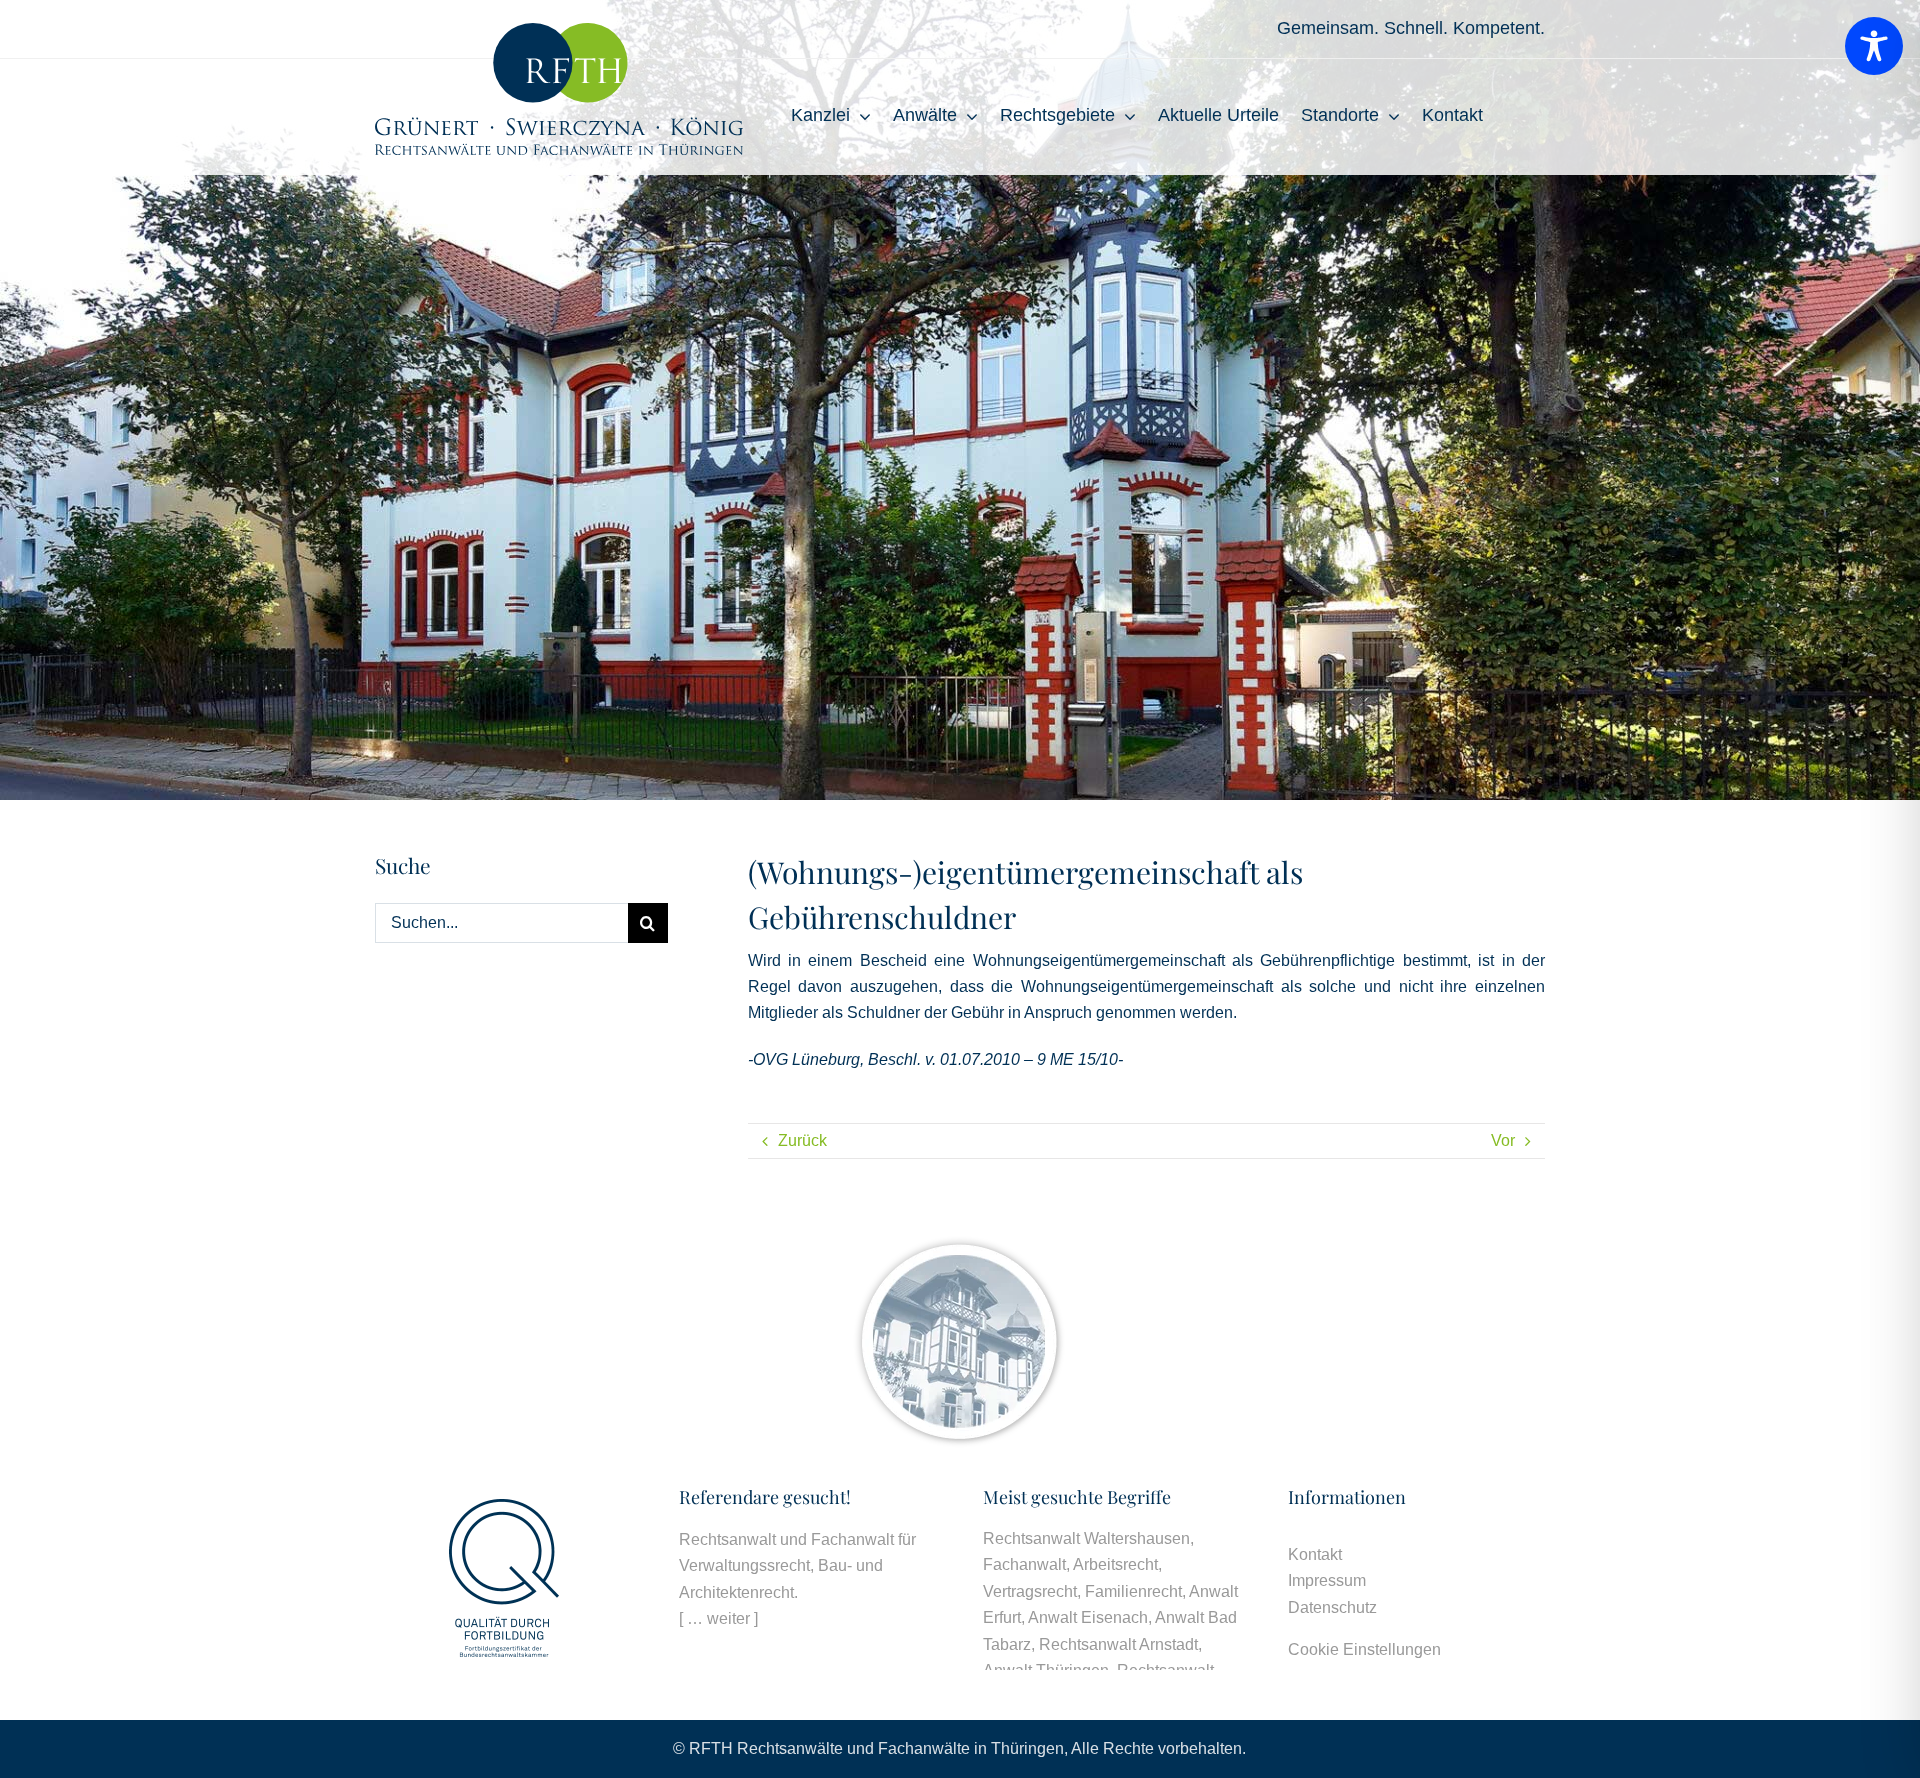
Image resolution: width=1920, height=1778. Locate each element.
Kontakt (1315, 1554)
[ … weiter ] (718, 1618)
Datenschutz (1332, 1607)
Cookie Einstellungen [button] (1364, 1649)
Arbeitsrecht (1115, 1564)
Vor (1503, 1140)
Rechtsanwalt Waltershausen (1086, 1538)
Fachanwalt (1024, 1564)
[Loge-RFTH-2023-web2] (559, 30)
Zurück (802, 1140)
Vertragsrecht (1030, 1591)
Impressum (1327, 1580)
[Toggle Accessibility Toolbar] (1874, 46)
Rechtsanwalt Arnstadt (1118, 1644)
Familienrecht (1133, 1591)
